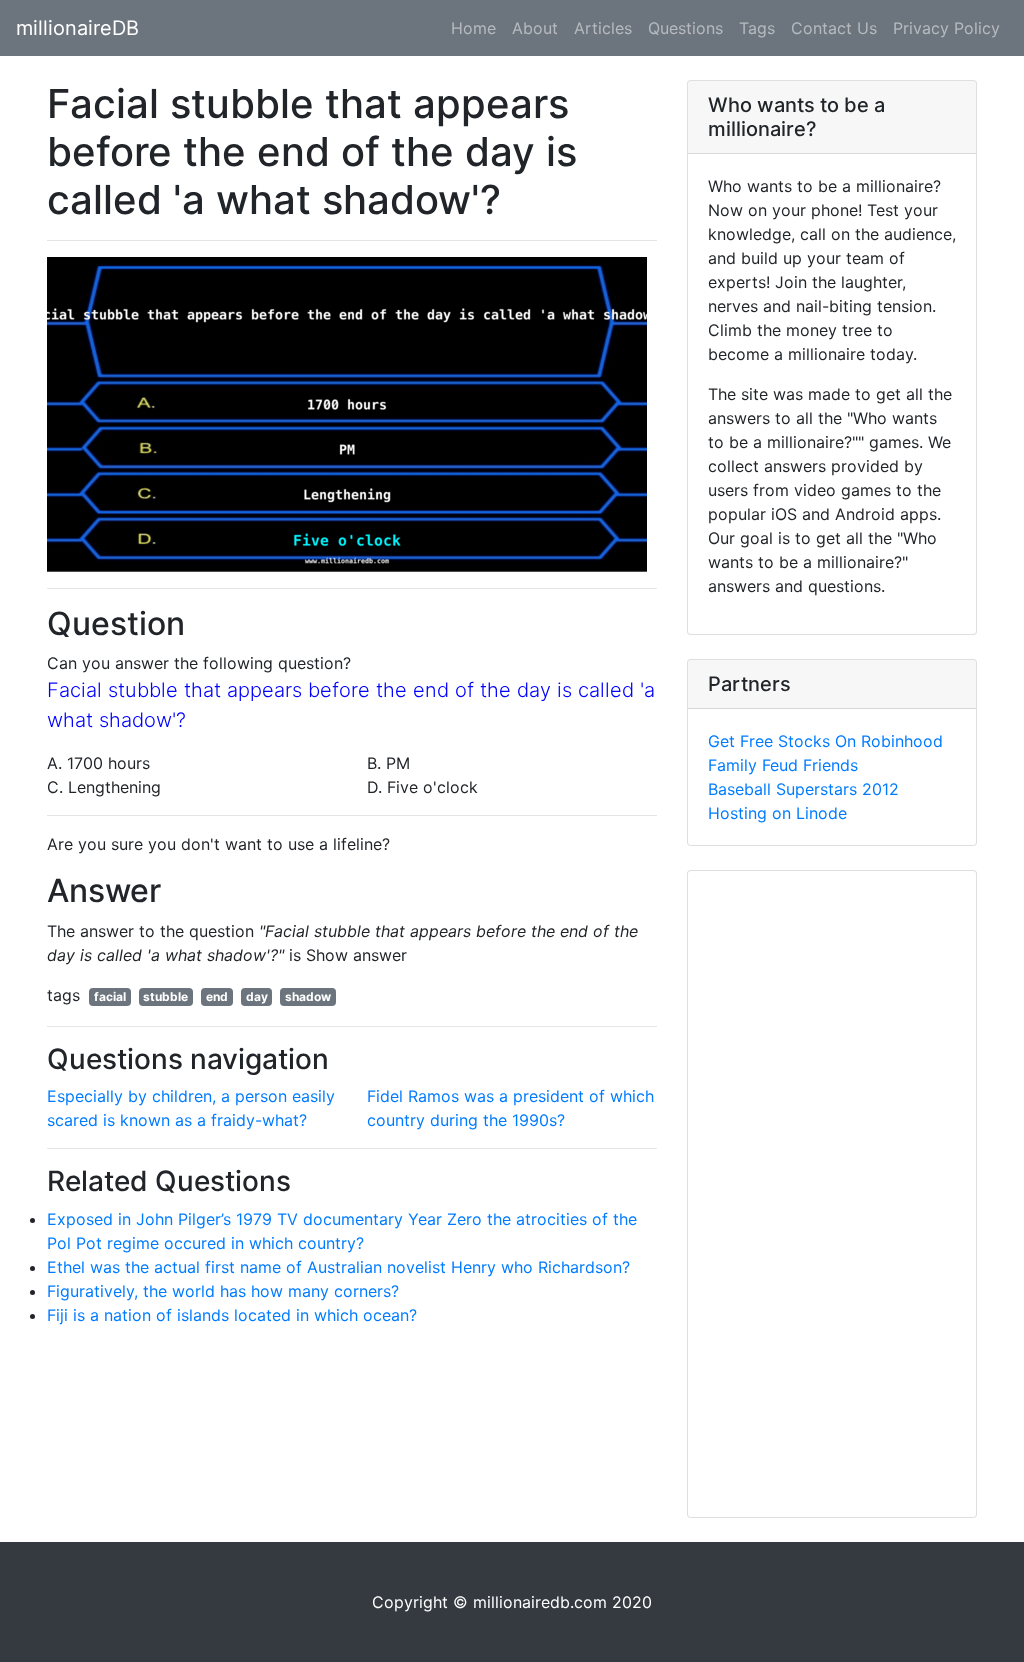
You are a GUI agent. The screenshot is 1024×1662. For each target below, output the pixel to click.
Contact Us (834, 28)
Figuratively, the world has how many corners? (223, 1291)
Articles (603, 28)
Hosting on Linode (777, 813)
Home (473, 28)
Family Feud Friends (783, 765)
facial (110, 996)
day (257, 996)
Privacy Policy (946, 28)
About (535, 28)
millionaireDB (77, 28)
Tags (757, 28)
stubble (165, 996)
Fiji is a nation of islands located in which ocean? (232, 1315)
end (217, 996)
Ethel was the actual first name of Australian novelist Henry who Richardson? (338, 1267)
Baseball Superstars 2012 (803, 789)
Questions (685, 28)
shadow (308, 996)
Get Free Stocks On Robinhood (825, 741)
